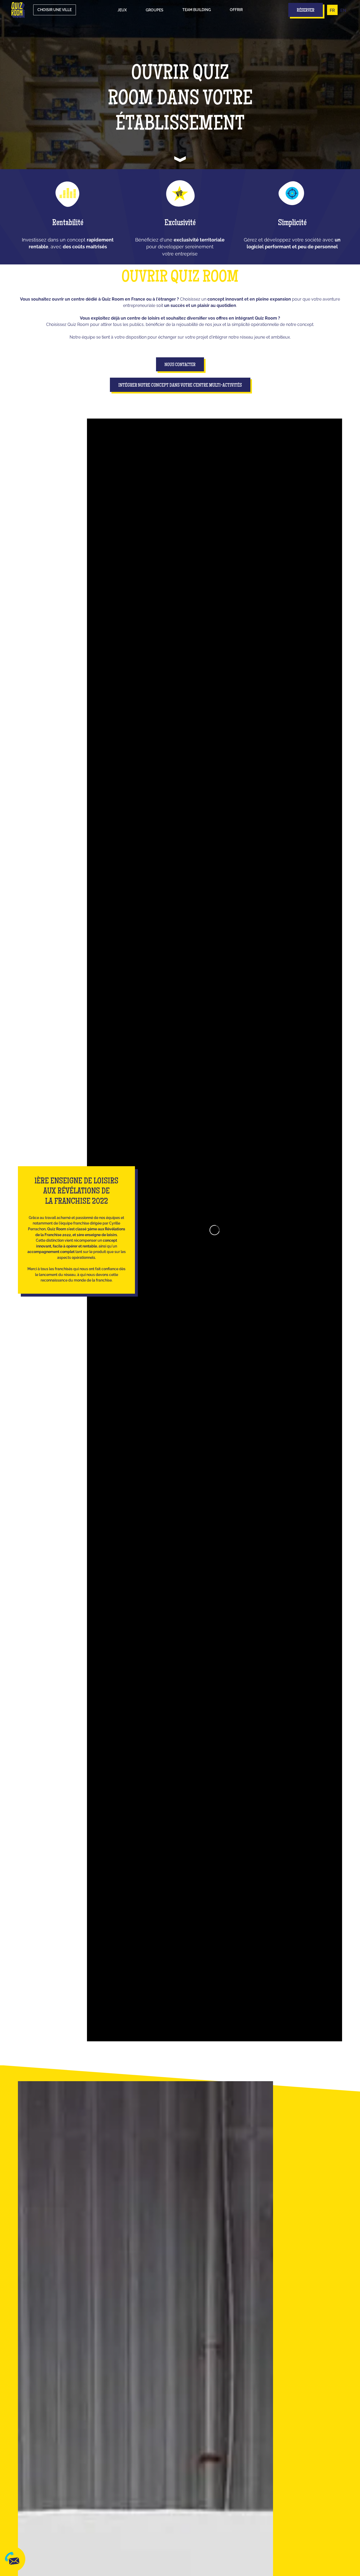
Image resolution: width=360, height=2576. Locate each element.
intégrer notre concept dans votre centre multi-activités (180, 386)
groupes (155, 10)
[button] (122, 10)
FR (332, 10)
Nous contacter (180, 365)
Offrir (236, 10)
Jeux (122, 10)
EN (343, 10)
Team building (197, 10)
